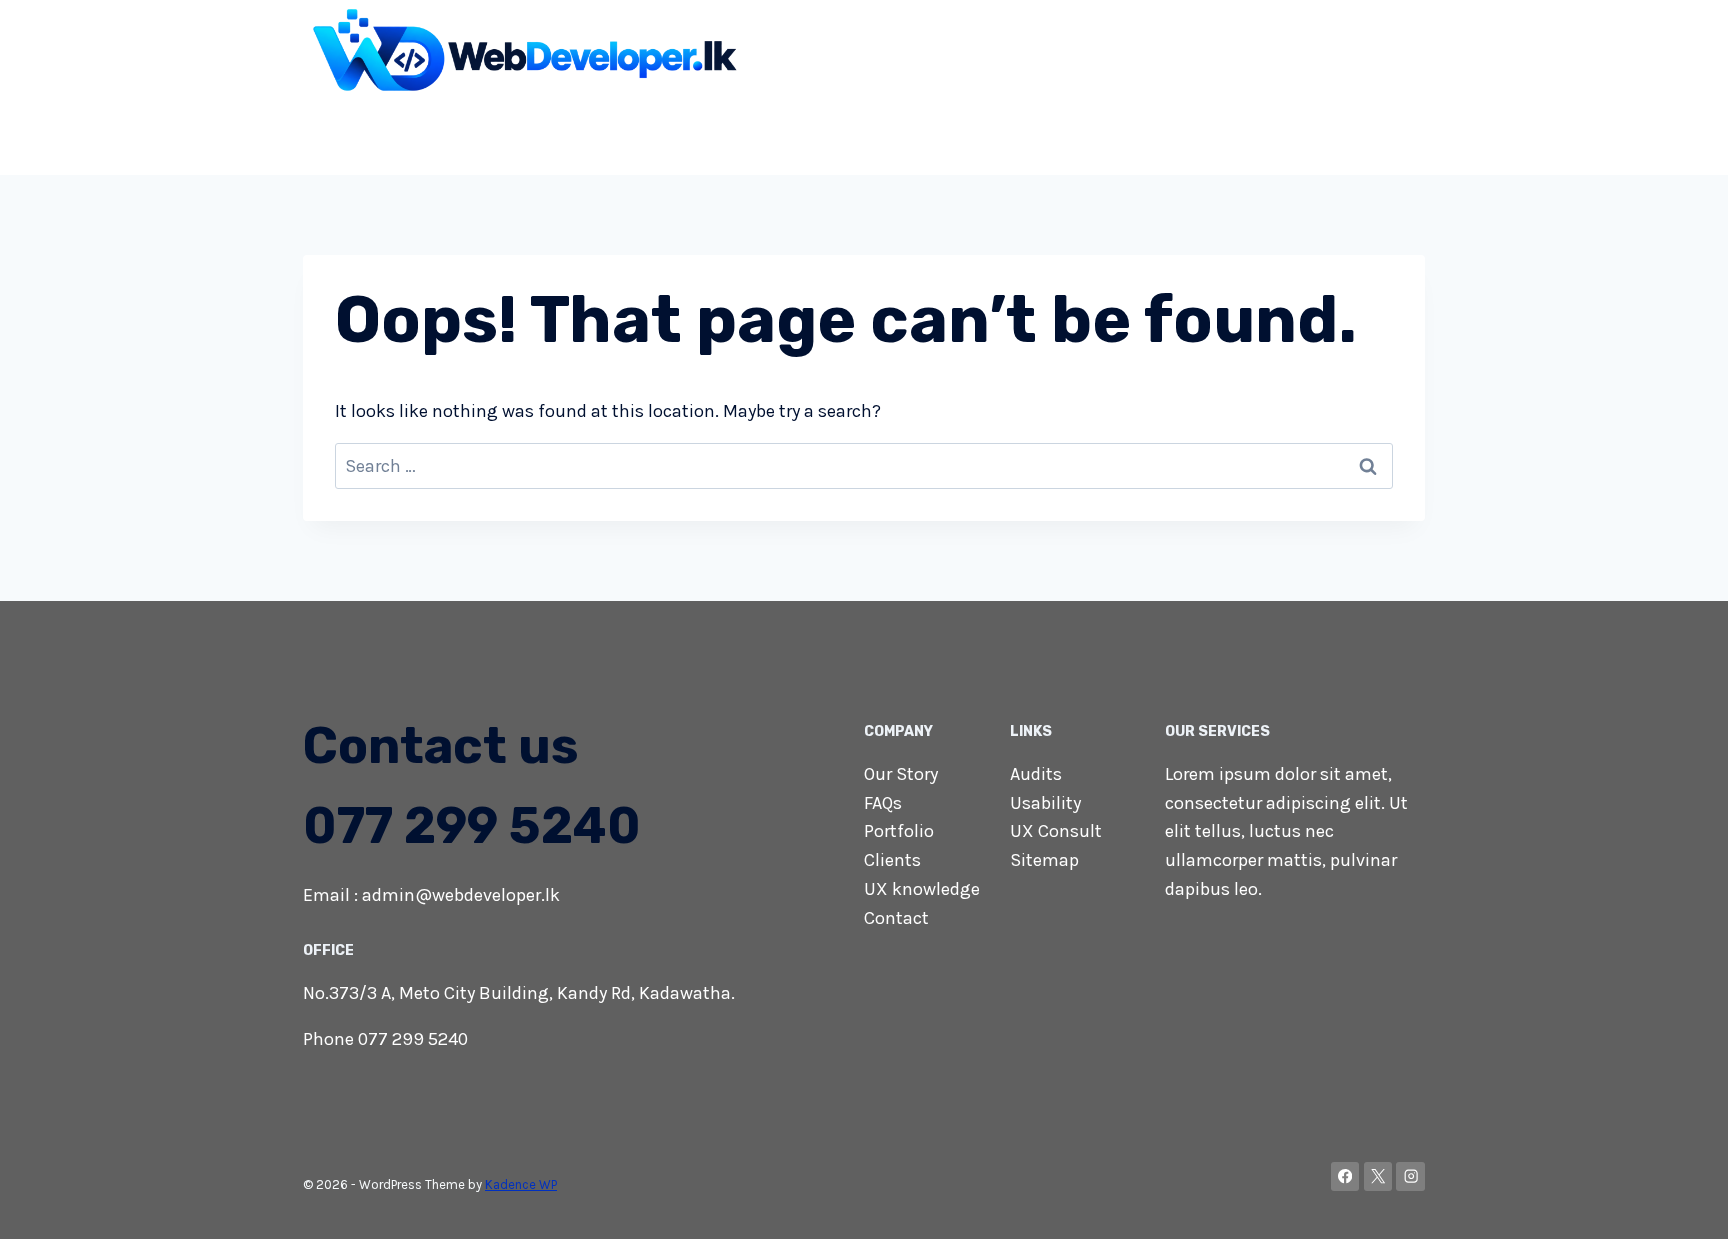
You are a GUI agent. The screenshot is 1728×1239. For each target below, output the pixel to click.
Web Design (516, 134)
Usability (1045, 803)
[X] (1378, 1176)
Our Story (901, 774)
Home (423, 134)
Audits (1036, 774)
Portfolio (899, 831)
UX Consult (1056, 831)
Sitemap (1044, 860)
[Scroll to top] (1682, 1203)
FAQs (883, 803)
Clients (892, 860)
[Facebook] (1345, 1176)
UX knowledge (922, 889)
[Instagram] (1410, 1176)
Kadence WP (521, 1184)
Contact (1382, 134)
